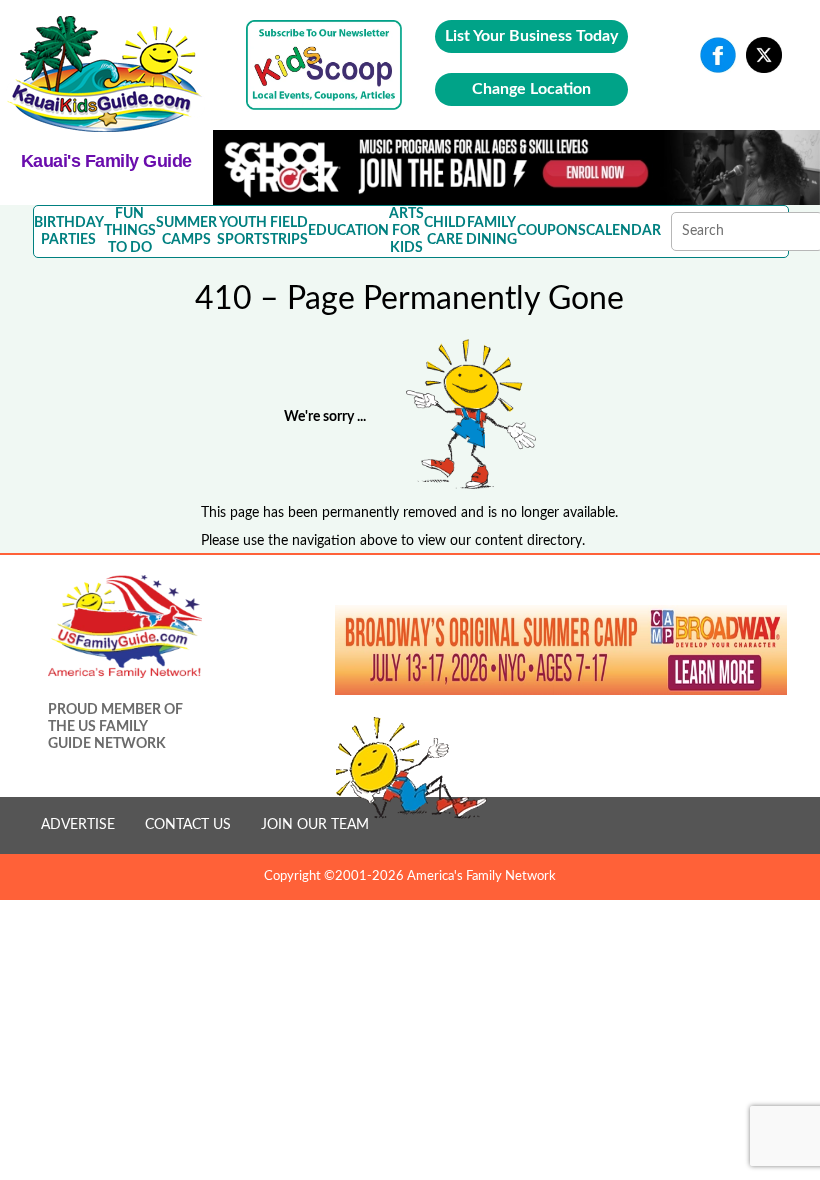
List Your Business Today (531, 36)
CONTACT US (188, 825)
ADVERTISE (78, 825)
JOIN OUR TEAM (315, 825)
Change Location (531, 89)
